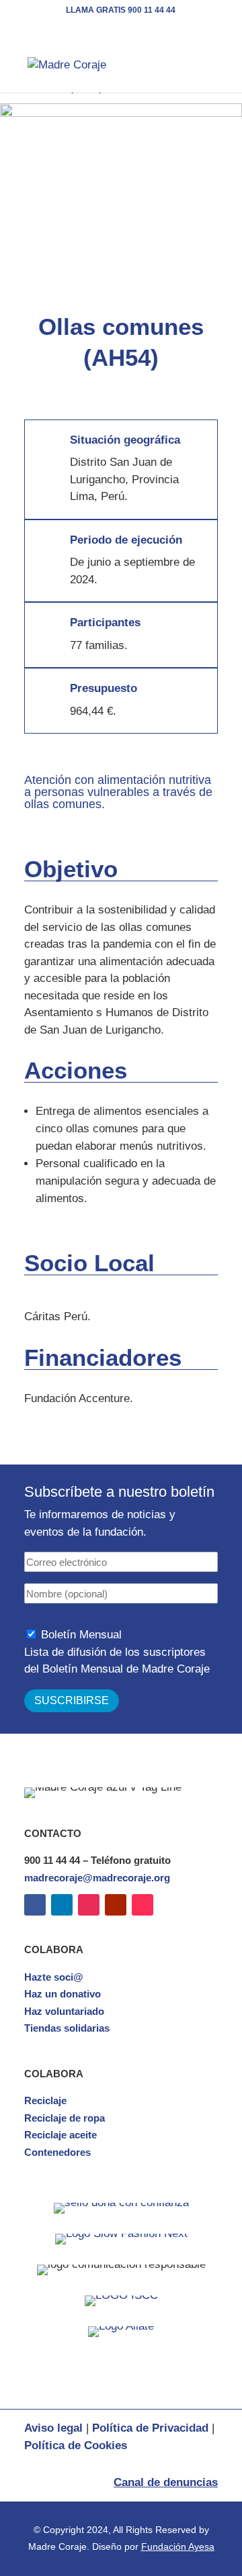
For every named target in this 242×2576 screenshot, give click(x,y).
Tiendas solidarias (67, 2028)
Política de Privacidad (150, 2428)
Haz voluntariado (64, 2011)
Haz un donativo (63, 1994)
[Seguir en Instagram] (89, 1905)
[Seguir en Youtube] (116, 1905)
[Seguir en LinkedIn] (62, 1905)
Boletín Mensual (81, 1635)
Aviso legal (53, 2428)
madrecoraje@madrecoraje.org (97, 1878)
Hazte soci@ (54, 1977)
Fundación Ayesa (178, 2546)
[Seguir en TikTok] (143, 1905)
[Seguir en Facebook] (35, 1905)
